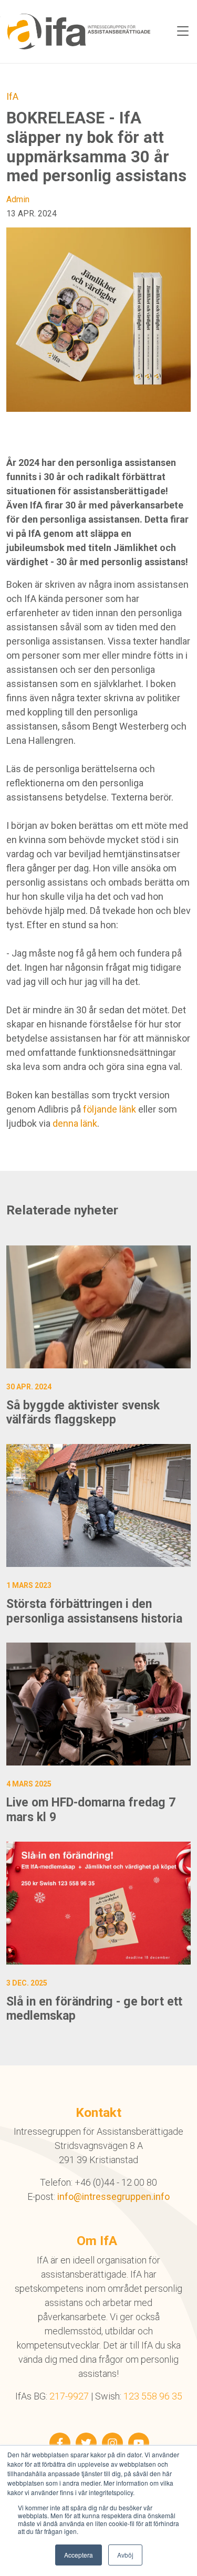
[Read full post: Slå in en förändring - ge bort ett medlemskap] (98, 1903)
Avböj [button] (125, 2555)
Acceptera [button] (79, 2555)
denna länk (75, 1123)
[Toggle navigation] (183, 32)
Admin (18, 199)
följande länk (110, 1109)
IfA (12, 96)
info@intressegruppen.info (113, 2196)
